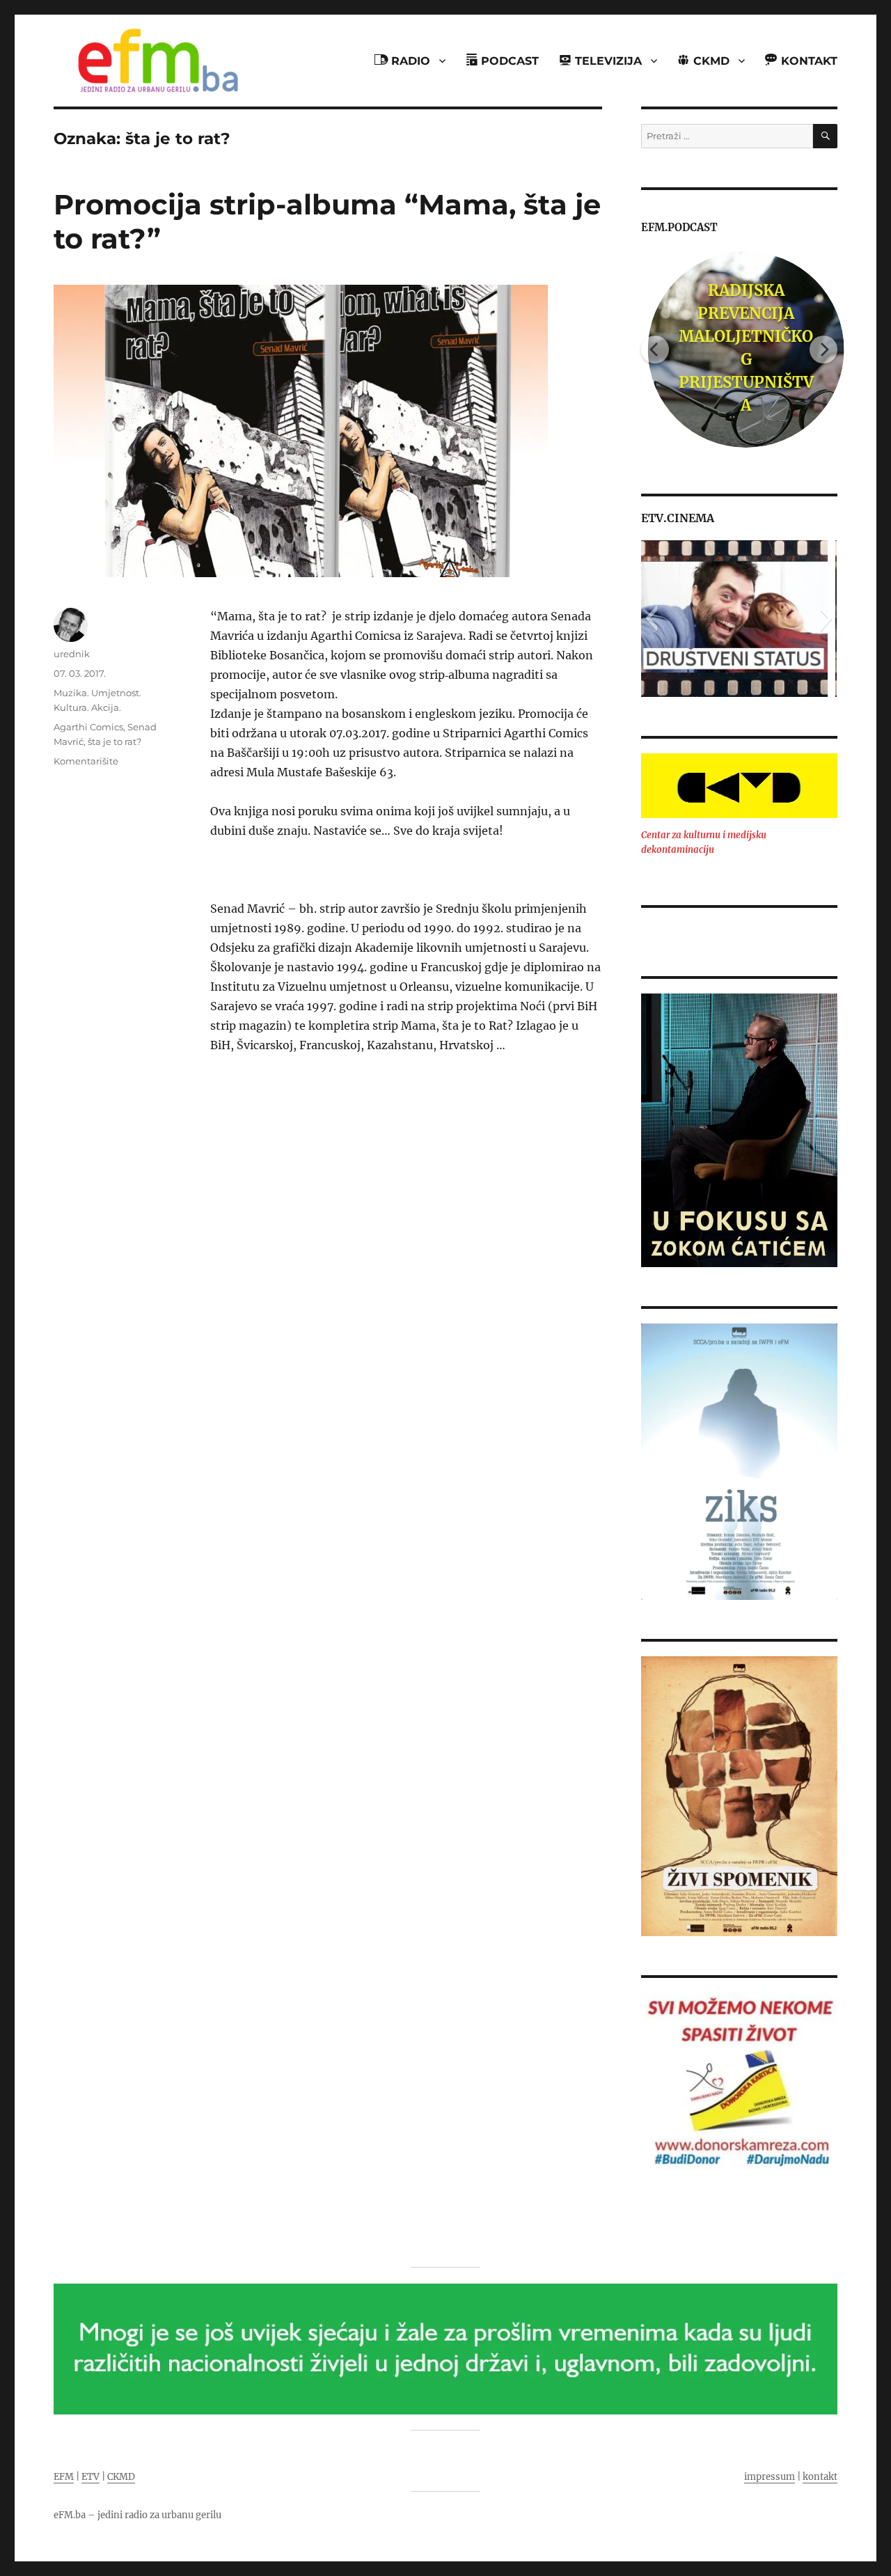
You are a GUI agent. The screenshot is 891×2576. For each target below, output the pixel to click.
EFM (64, 2477)
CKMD (121, 2477)
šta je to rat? (115, 741)
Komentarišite (86, 761)
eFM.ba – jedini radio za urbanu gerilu (137, 2515)
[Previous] (655, 350)
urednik (72, 654)
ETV (90, 2477)
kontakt (820, 2477)
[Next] (823, 350)
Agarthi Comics (88, 727)
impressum (770, 2477)
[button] (651, 618)
